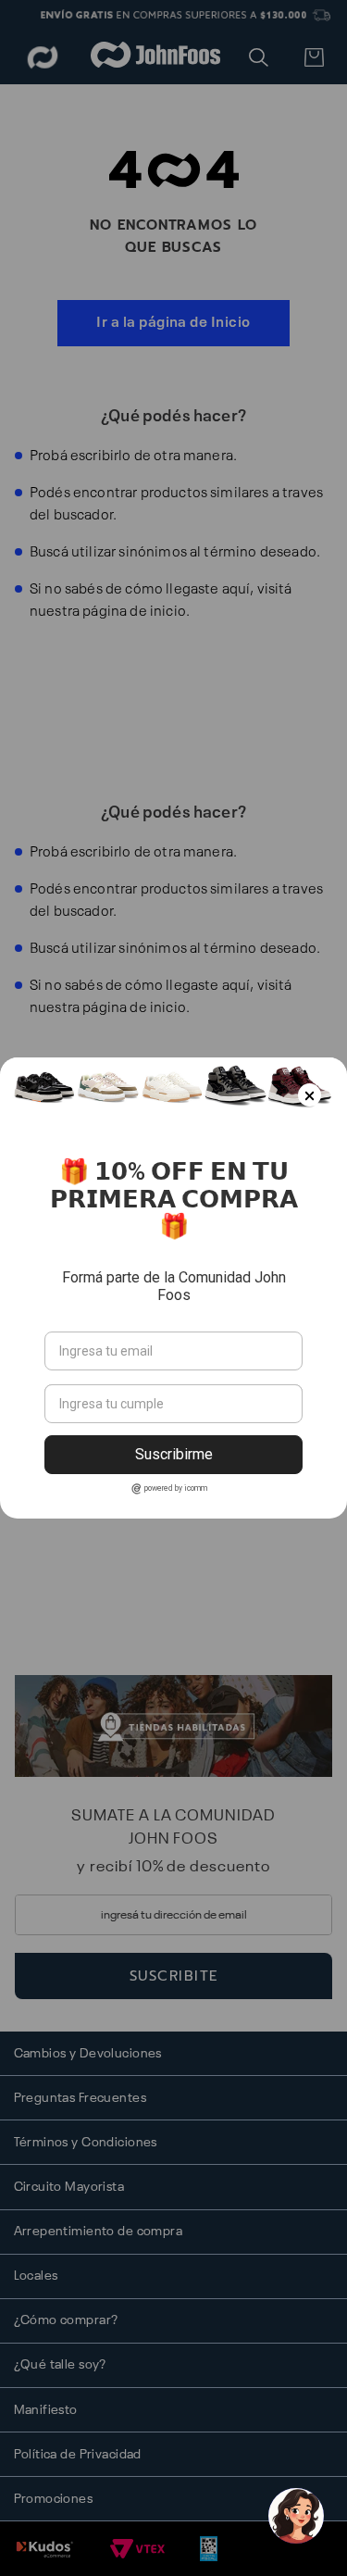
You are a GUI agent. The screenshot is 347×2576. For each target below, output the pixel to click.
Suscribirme (174, 1454)
